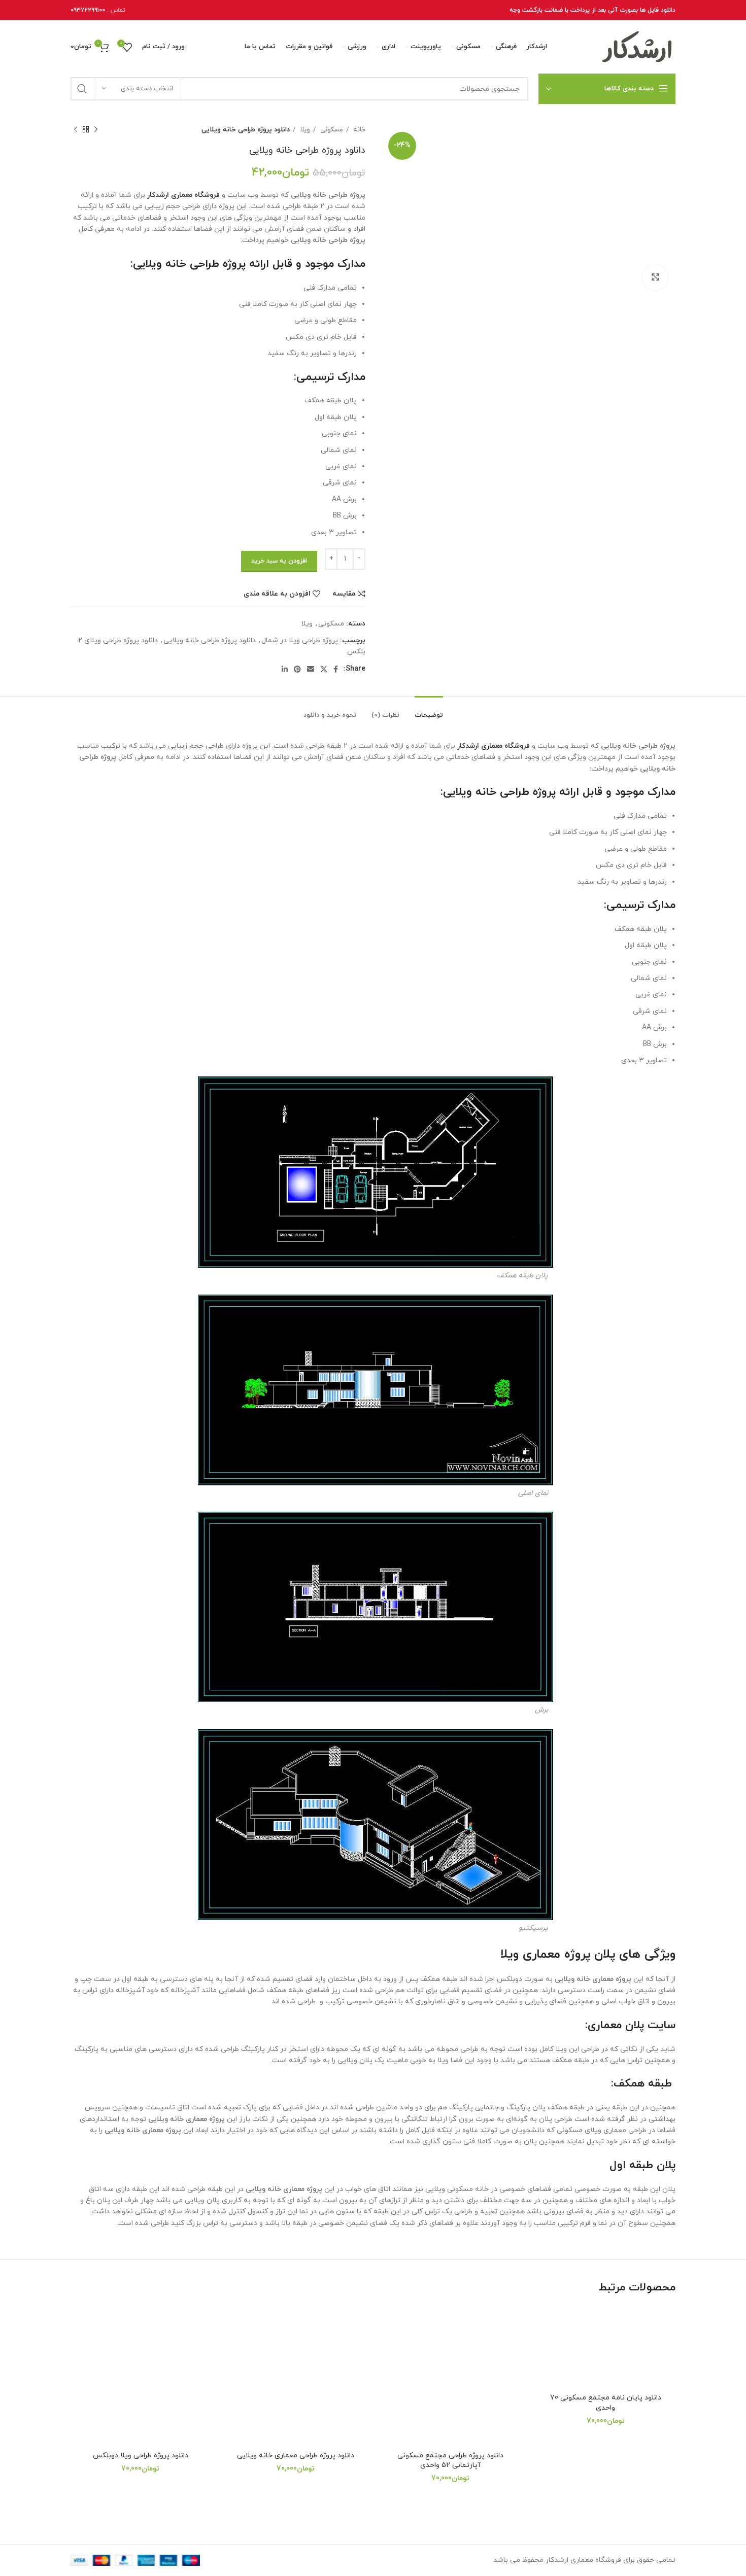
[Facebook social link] (336, 669)
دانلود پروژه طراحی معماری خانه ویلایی (296, 2456)
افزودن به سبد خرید (279, 561)
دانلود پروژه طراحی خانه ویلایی (210, 640)
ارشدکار (158, 195)
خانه (358, 130)
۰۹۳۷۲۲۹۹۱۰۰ (88, 10)
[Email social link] (311, 669)
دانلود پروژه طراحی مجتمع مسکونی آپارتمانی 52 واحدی (450, 2461)
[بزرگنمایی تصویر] (655, 277)
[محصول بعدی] (76, 130)
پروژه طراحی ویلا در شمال (300, 640)
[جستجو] (82, 89)
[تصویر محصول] (606, 2347)
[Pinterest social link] (297, 669)
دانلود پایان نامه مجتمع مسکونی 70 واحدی (606, 2403)
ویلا (304, 130)
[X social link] (324, 669)
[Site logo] (637, 46)
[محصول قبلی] (96, 130)
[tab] (429, 711)
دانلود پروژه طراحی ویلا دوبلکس (141, 2456)
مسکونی (331, 130)
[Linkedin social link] (285, 669)
